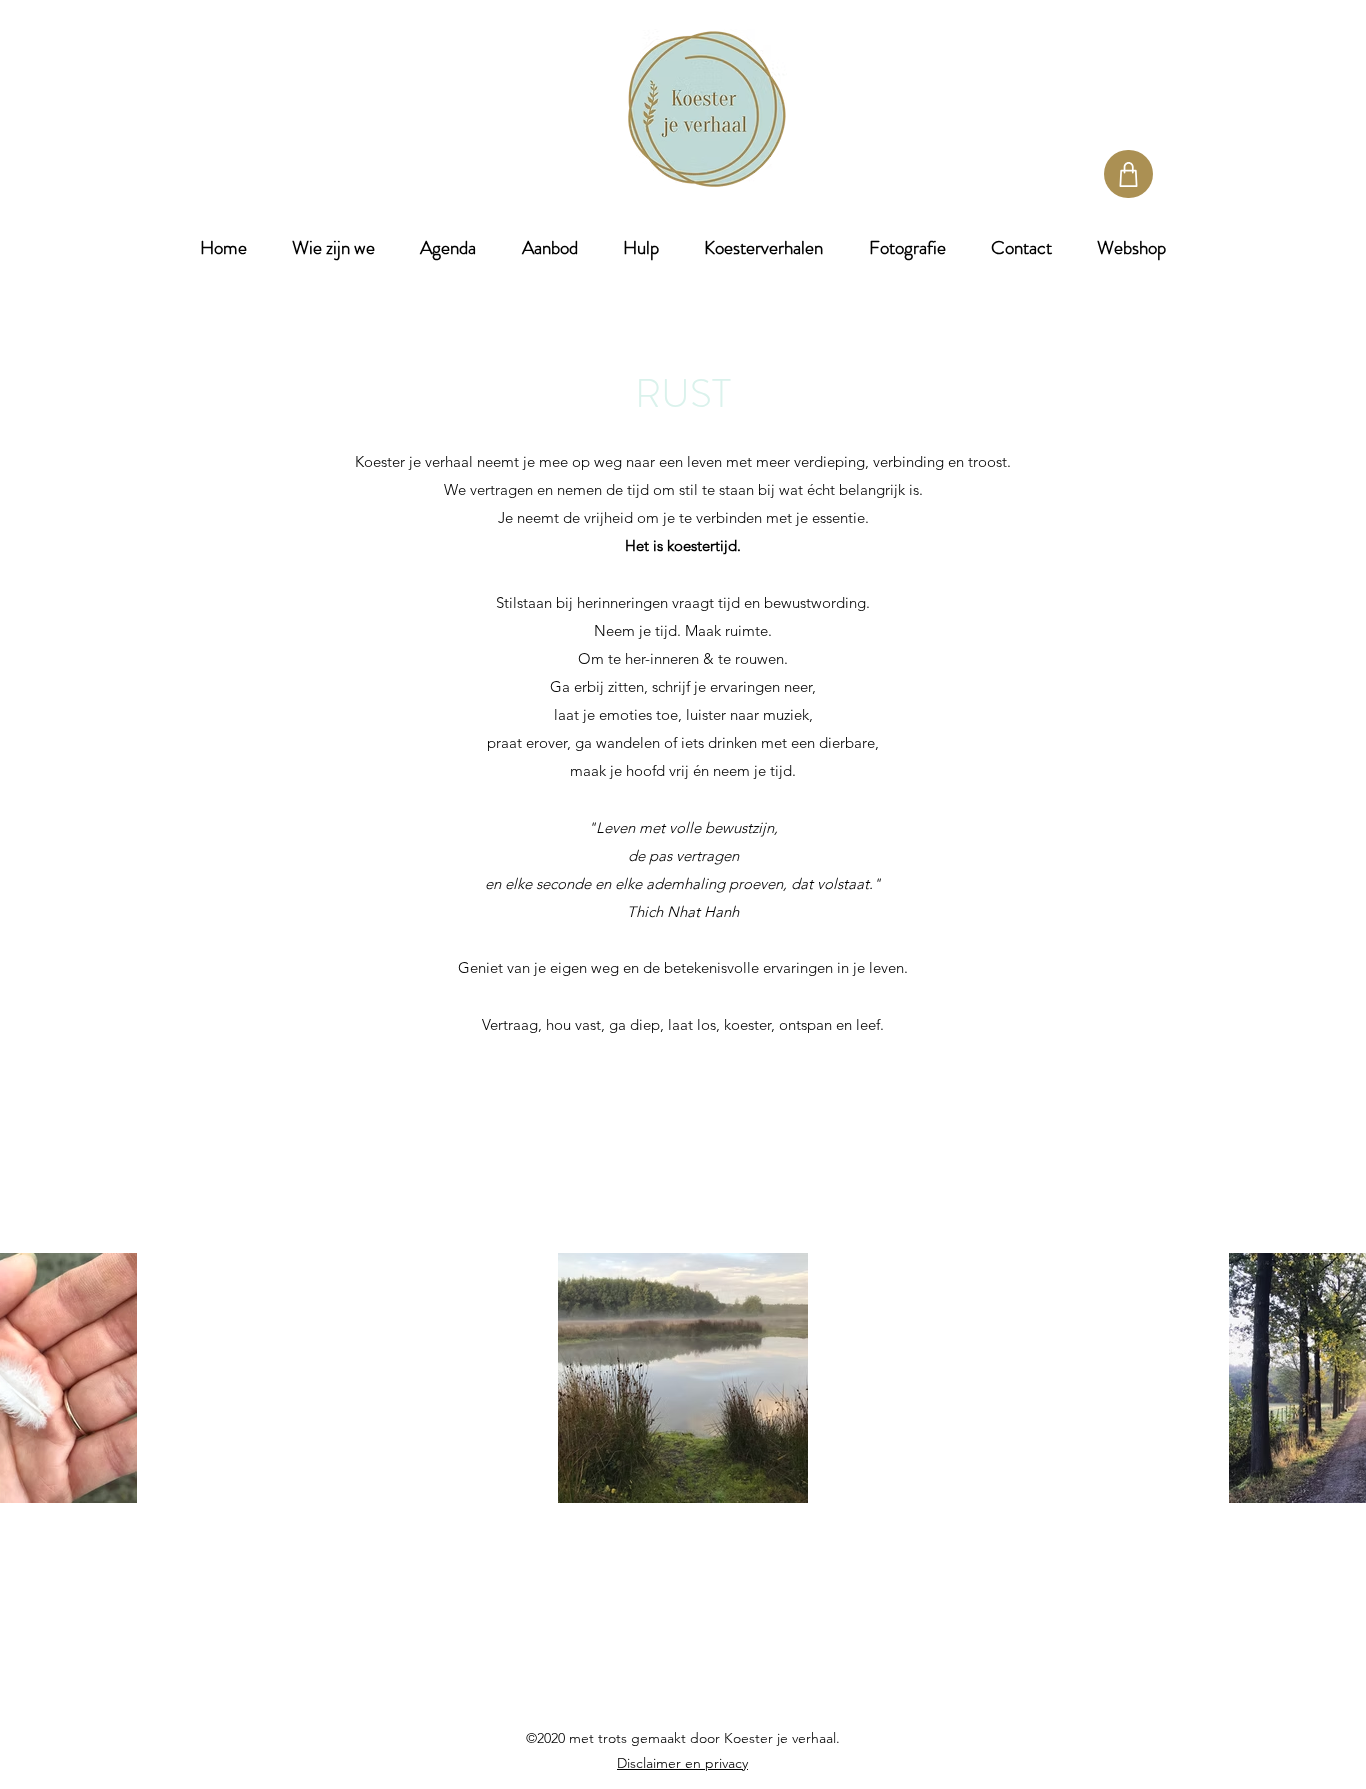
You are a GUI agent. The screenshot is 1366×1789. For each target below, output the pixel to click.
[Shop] (1128, 174)
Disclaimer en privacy (682, 1763)
